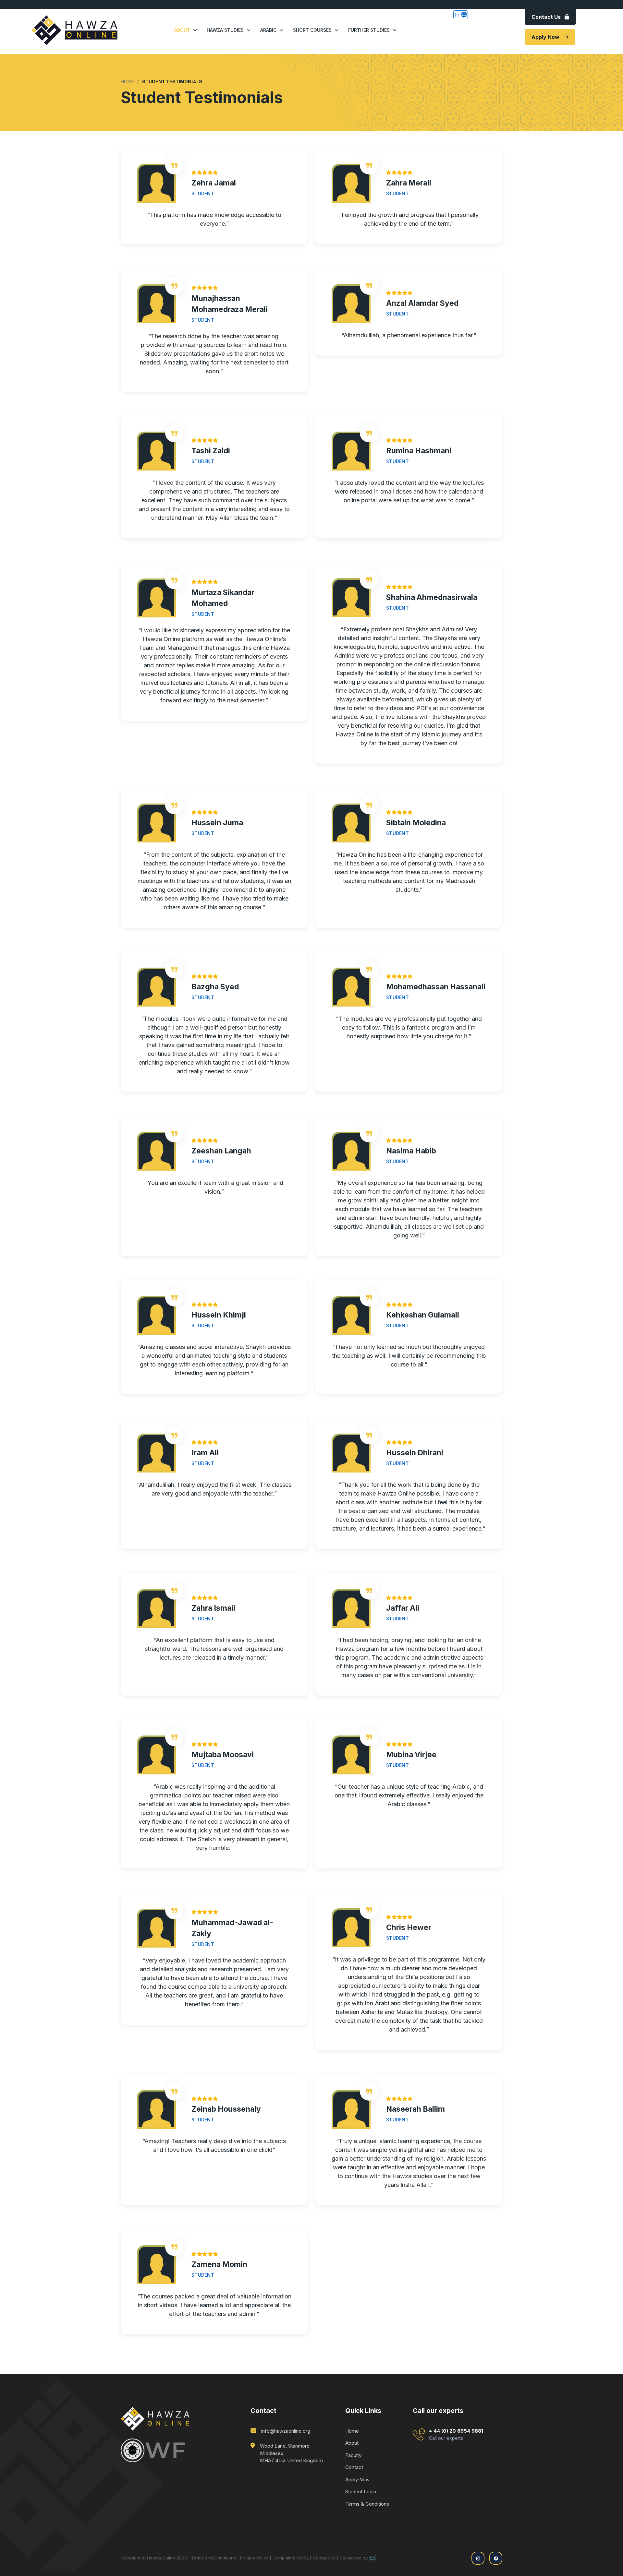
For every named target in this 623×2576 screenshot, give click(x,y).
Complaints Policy (291, 2558)
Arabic (268, 30)
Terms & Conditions (367, 2504)
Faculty (353, 2455)
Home (352, 2431)
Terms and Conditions (214, 2558)
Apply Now (545, 37)
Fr (458, 15)
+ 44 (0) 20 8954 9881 (456, 2434)
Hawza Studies (225, 30)
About (182, 30)
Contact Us (546, 17)
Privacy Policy (254, 2558)
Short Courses (312, 30)
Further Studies (369, 30)
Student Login (361, 2492)
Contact (354, 2467)
